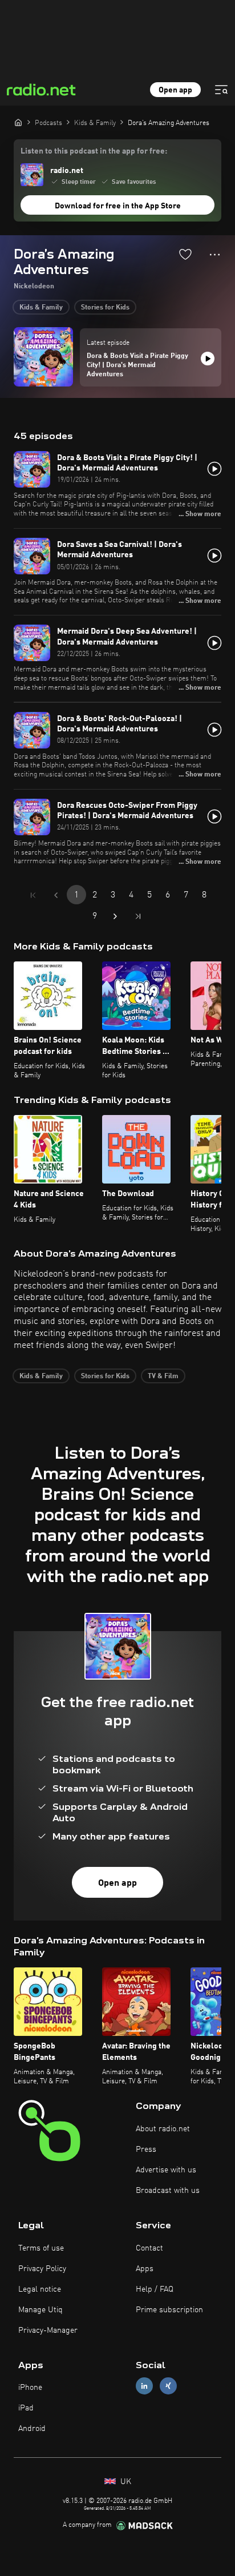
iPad (26, 2408)
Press (146, 2150)
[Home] (18, 122)
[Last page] (138, 916)
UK (125, 2482)
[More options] (215, 255)
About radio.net (163, 2129)
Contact (149, 2248)
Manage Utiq (40, 2310)
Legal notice (40, 2289)
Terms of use (41, 2248)
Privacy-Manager (48, 2331)
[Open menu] (221, 90)
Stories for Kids (105, 308)
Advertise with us (166, 2170)
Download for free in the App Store (118, 206)
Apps (145, 2269)
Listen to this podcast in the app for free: (94, 151)
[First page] (33, 895)
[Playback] (208, 359)
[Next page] (115, 916)
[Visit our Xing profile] (168, 2386)
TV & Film (163, 1376)
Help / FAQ (155, 2289)
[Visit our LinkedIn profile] (144, 2386)
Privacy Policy (42, 2269)
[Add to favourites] (185, 254)
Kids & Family (41, 308)
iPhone (30, 2388)
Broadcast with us (168, 2191)
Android (32, 2429)
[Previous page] (56, 895)
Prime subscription (169, 2310)
